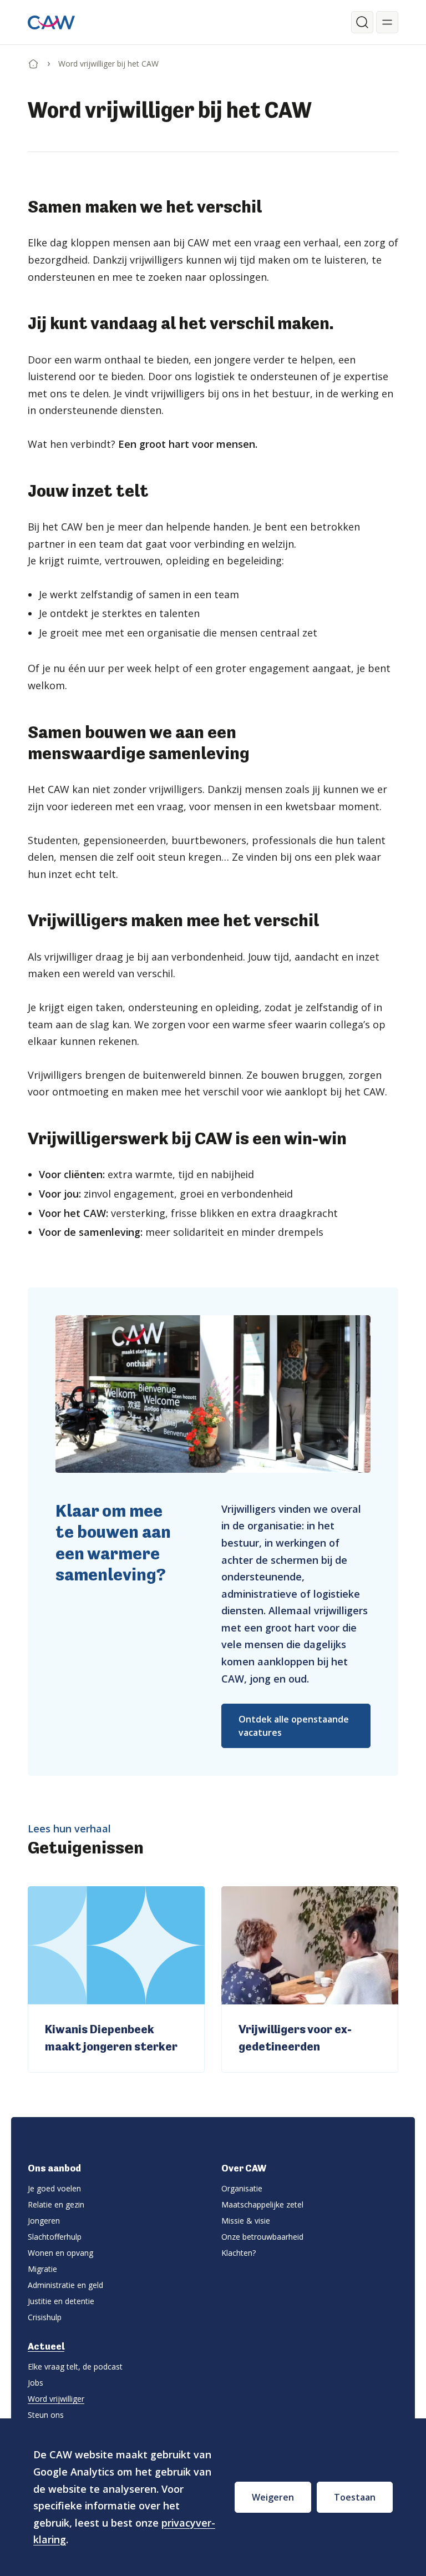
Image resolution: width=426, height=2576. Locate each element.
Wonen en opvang (60, 2253)
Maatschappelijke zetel (262, 2204)
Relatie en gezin (56, 2204)
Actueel (46, 2346)
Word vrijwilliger (56, 2399)
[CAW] (51, 22)
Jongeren (44, 2221)
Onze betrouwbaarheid (262, 2237)
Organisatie (242, 2188)
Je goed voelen (54, 2188)
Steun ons (46, 2415)
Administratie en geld (65, 2285)
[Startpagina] (33, 62)
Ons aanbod (54, 2168)
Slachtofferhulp (55, 2237)
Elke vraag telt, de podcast (75, 2367)
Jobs (35, 2383)
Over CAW (244, 2168)
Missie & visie (246, 2221)
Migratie (42, 2269)
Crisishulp (45, 2317)
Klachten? (239, 2253)
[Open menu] (387, 22)
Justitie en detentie (61, 2301)
